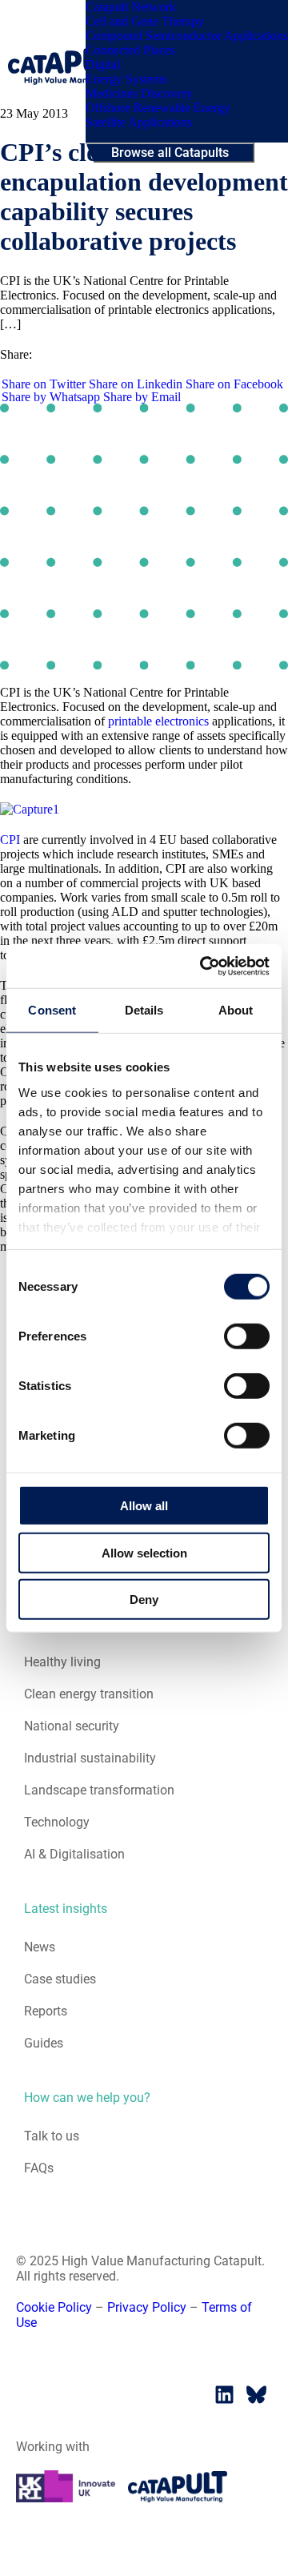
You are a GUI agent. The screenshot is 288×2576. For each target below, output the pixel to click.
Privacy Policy (147, 2307)
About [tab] (236, 1010)
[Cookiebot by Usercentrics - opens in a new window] (203, 966)
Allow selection (144, 1552)
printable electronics (158, 721)
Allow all (144, 1506)
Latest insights (66, 1909)
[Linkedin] (224, 2394)
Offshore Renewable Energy (158, 108)
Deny (144, 1599)
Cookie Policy (54, 2307)
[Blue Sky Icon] (256, 2394)
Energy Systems (126, 79)
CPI (10, 840)
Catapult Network (131, 7)
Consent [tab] (52, 1010)
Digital (103, 64)
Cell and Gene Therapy (145, 21)
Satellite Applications (139, 122)
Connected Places (130, 50)
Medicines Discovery (139, 93)
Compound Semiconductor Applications (187, 36)
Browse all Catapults (170, 153)
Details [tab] (144, 1010)
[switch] (247, 1336)
